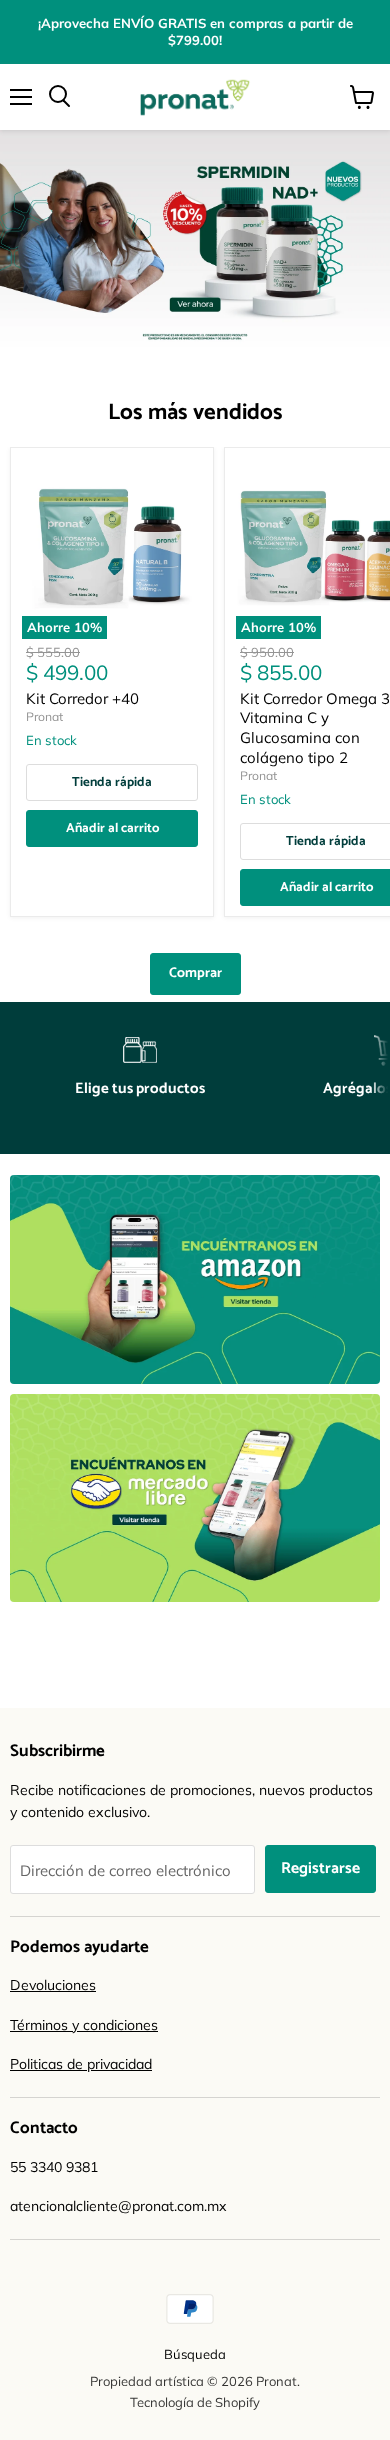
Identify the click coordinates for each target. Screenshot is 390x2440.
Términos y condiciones (84, 2025)
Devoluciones (53, 1985)
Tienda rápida (112, 782)
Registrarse (320, 1869)
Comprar (195, 973)
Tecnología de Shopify (195, 2402)
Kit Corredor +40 (82, 698)
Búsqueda (195, 2354)
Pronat (44, 716)
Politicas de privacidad (81, 2064)
